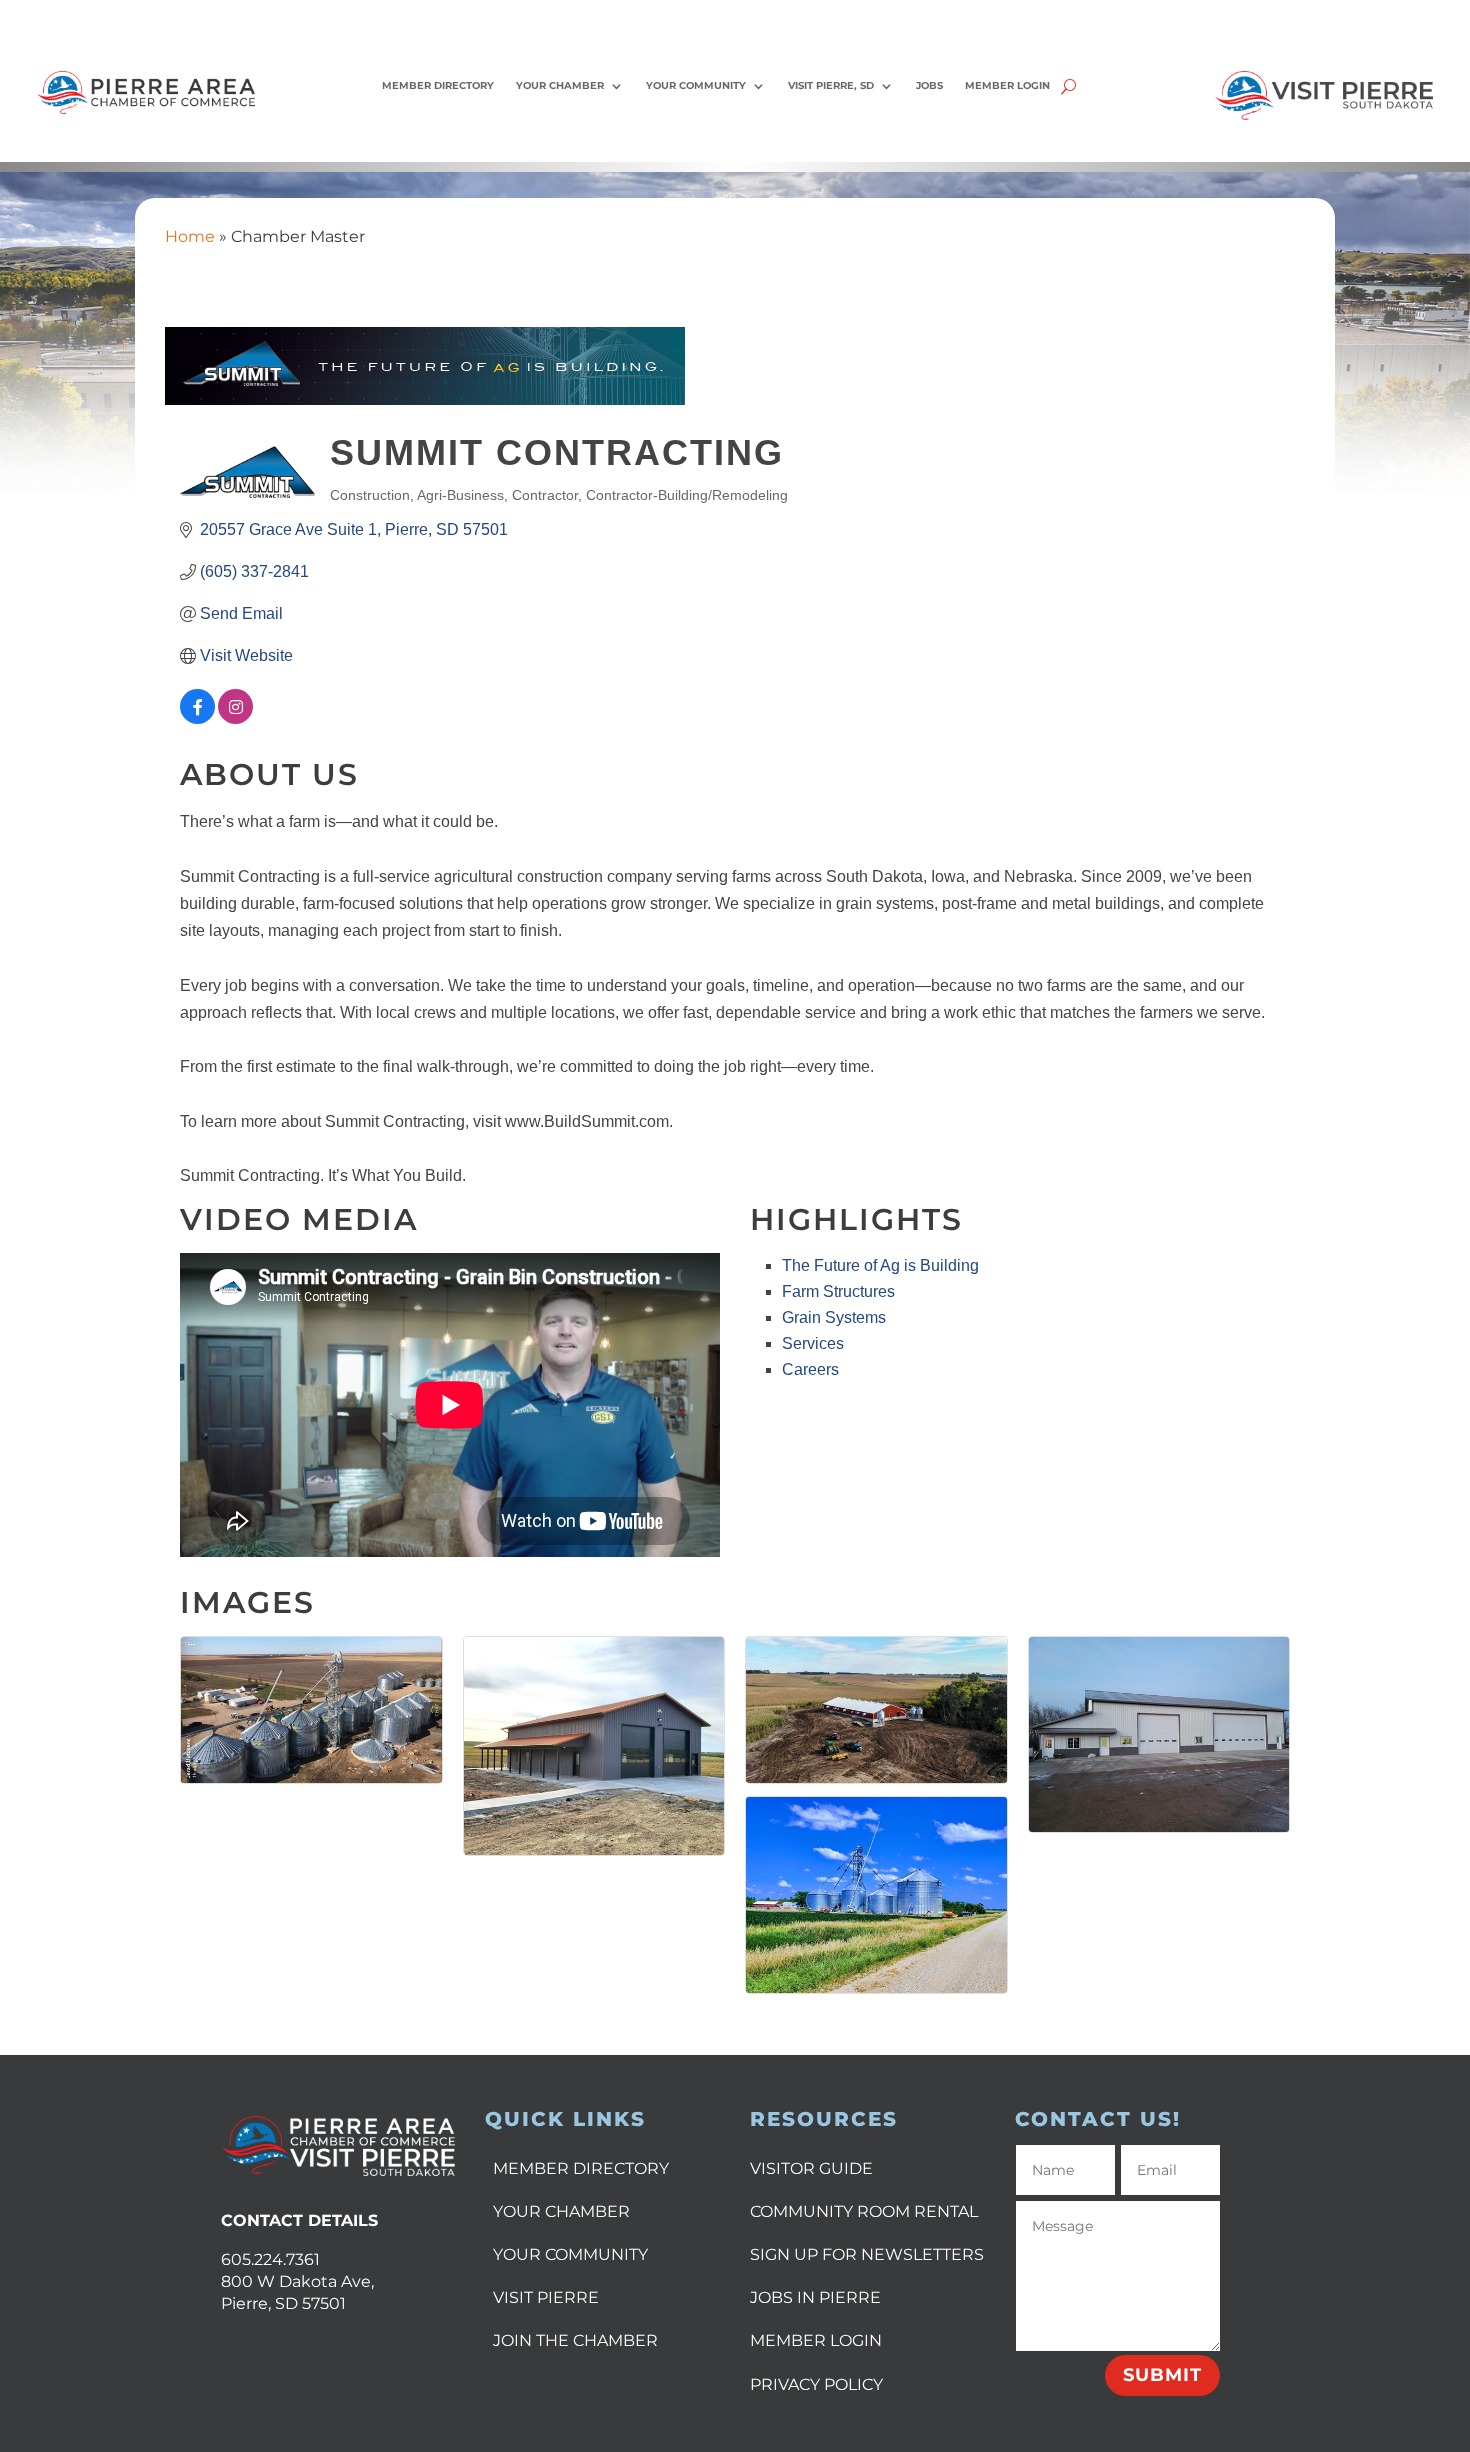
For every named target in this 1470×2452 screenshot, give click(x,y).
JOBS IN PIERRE (815, 2297)
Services (813, 1343)
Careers (810, 1369)
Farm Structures (838, 1291)
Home (190, 236)
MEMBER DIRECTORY (581, 2168)
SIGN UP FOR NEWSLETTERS (867, 2254)
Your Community (696, 85)
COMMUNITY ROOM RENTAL (864, 2211)
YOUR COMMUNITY (570, 2254)
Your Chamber (560, 85)
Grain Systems (834, 1317)
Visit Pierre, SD (831, 85)
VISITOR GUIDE (811, 2168)
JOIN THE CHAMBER (575, 2340)
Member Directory (438, 85)
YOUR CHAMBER (561, 2211)
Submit (1162, 2375)
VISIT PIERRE (546, 2297)
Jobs (929, 85)
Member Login (1007, 85)
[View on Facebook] (197, 718)
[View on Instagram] (235, 718)
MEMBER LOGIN (816, 2340)
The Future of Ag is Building (880, 1265)
